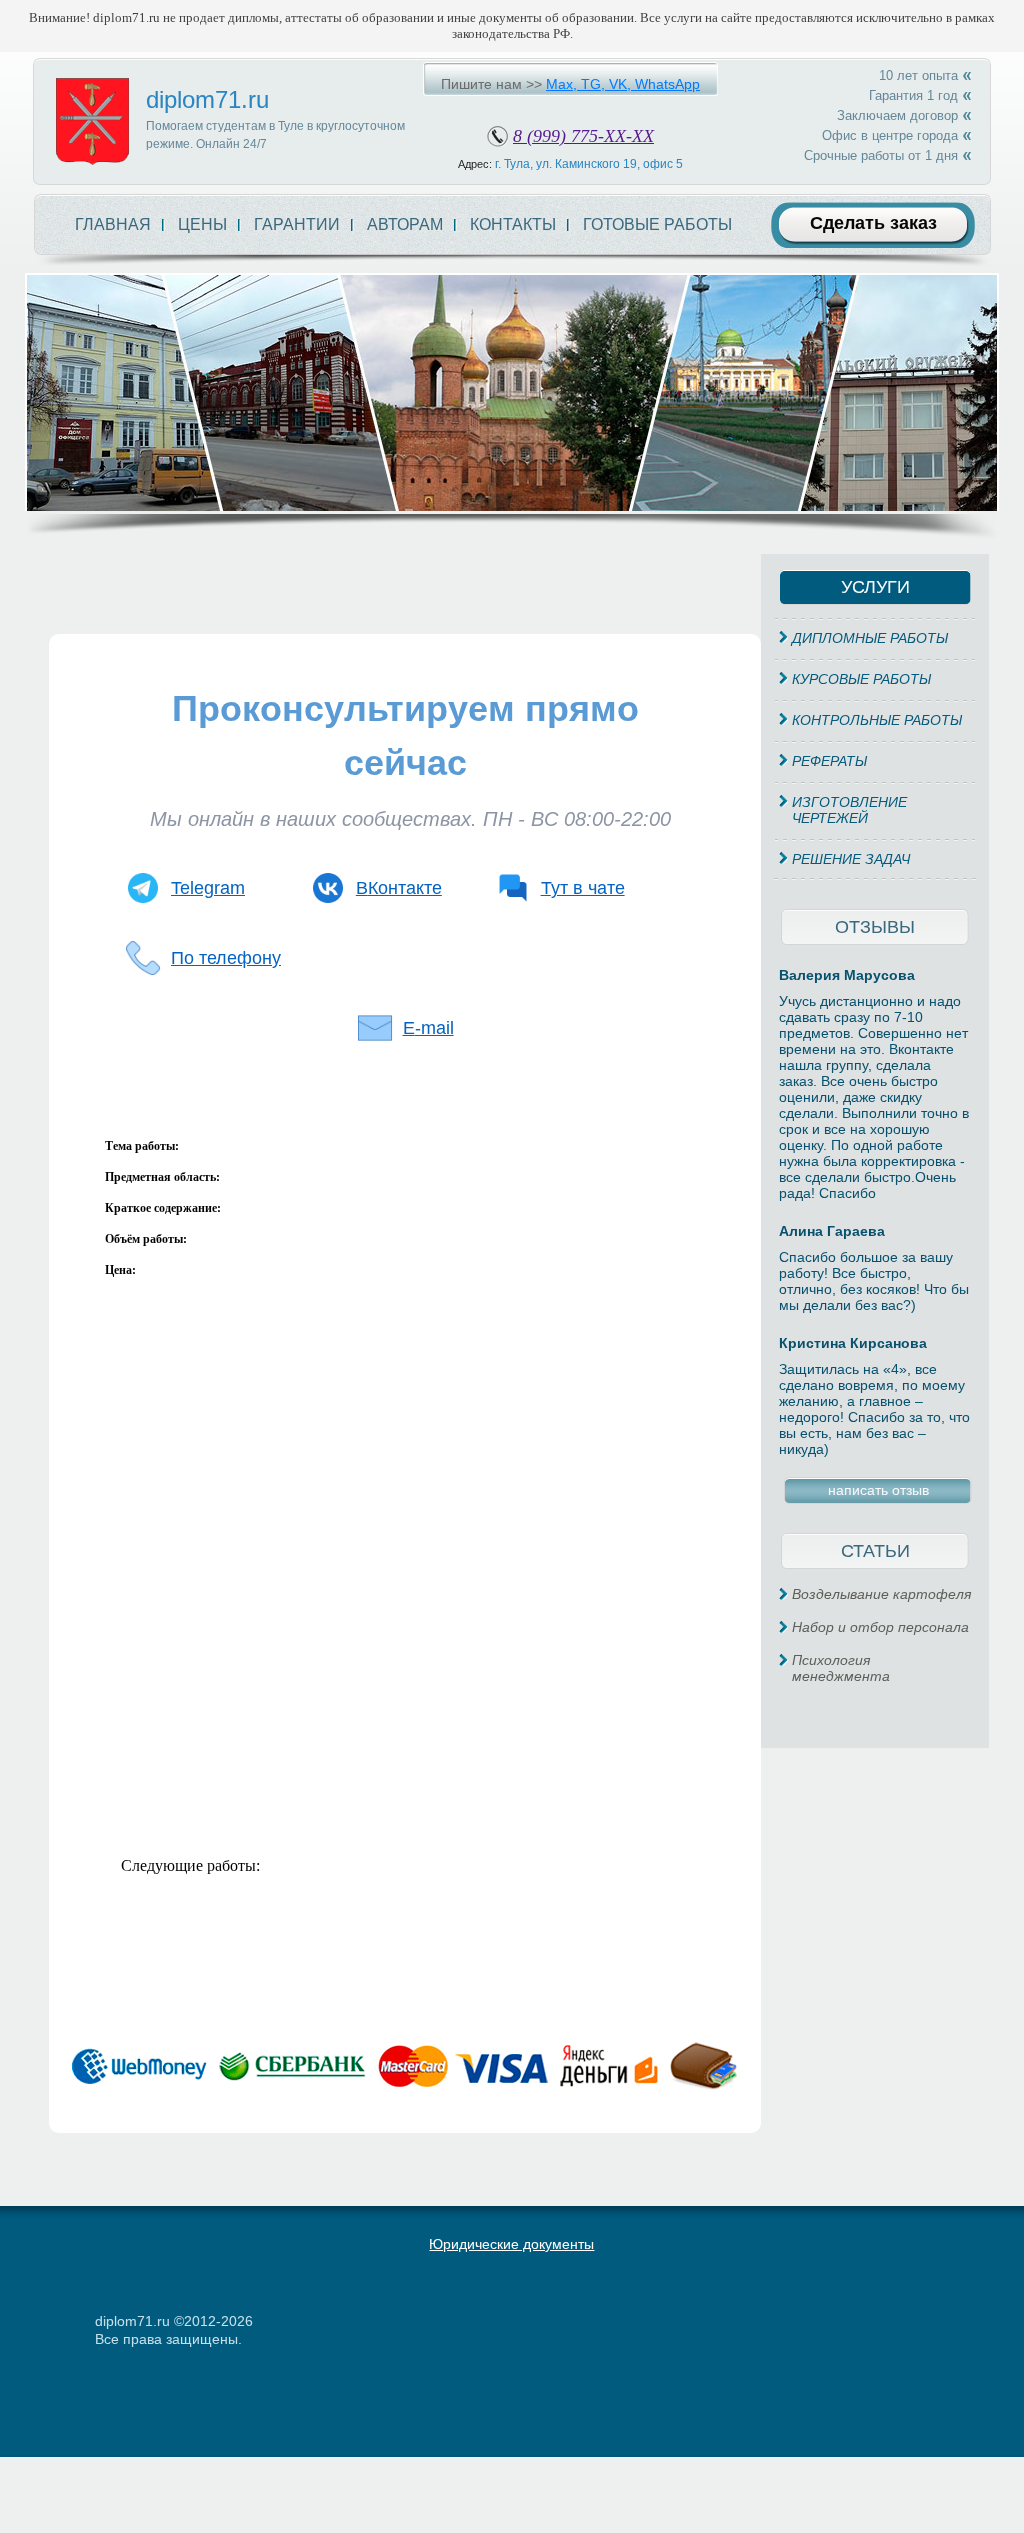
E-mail (428, 1028)
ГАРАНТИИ (297, 224)
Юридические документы (511, 2244)
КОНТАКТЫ (513, 224)
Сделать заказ (873, 223)
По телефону (226, 958)
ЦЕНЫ (202, 224)
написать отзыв (878, 1490)
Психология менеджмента (841, 1668)
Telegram (208, 888)
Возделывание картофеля (881, 1594)
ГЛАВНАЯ (113, 224)
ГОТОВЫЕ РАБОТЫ (657, 224)
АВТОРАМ (405, 224)
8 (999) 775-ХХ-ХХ (583, 136)
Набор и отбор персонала (880, 1627)
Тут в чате (583, 888)
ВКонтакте (399, 888)
